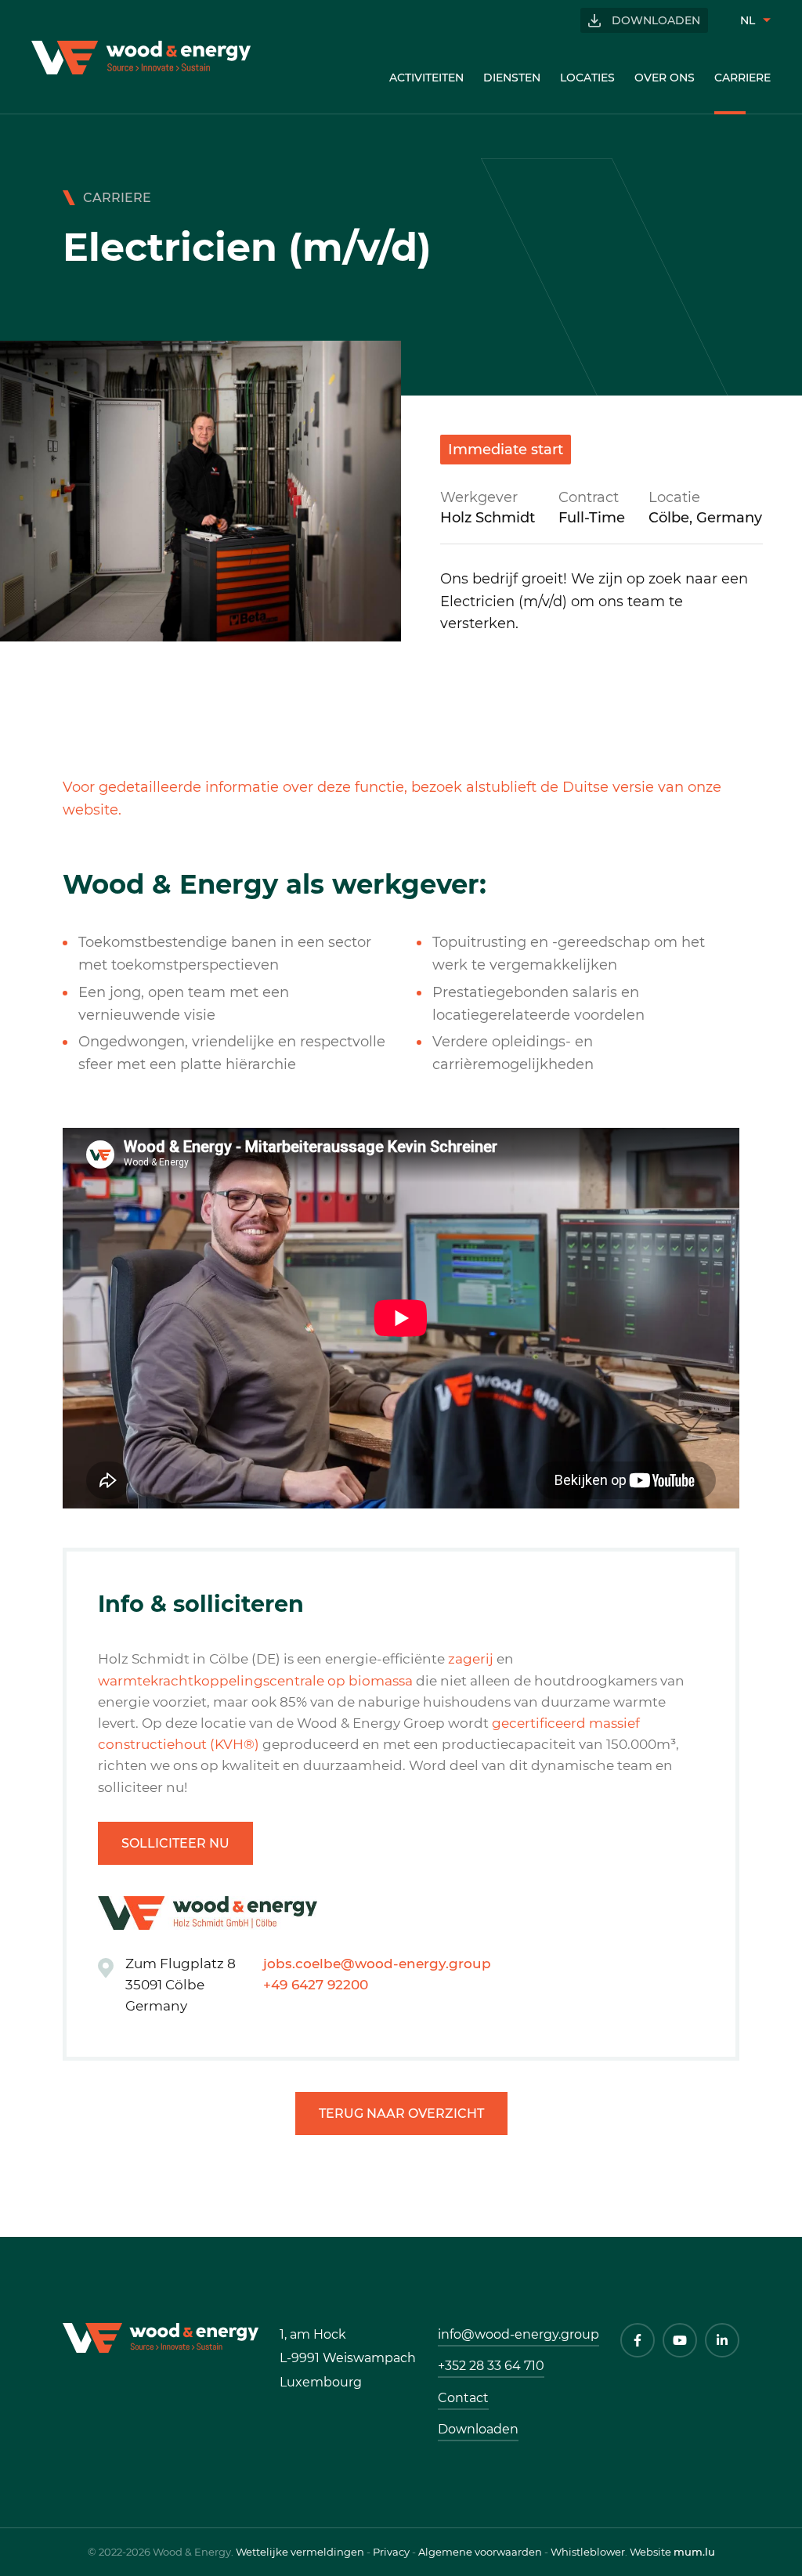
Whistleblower (588, 2552)
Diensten (512, 78)
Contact (463, 2398)
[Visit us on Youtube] (680, 2340)
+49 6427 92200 (316, 1985)
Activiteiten (426, 78)
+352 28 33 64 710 (491, 2366)
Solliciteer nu (175, 1843)
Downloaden (656, 20)
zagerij (471, 1659)
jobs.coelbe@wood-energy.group (377, 1964)
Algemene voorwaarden (480, 2552)
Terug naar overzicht (401, 2114)
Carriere (742, 78)
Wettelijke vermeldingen (300, 2552)
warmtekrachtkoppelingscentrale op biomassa (255, 1681)
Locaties (587, 78)
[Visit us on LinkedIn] (722, 2340)
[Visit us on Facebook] (638, 2340)
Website (650, 2552)
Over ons (665, 78)
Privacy (391, 2552)
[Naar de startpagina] (141, 58)
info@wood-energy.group (518, 2334)
